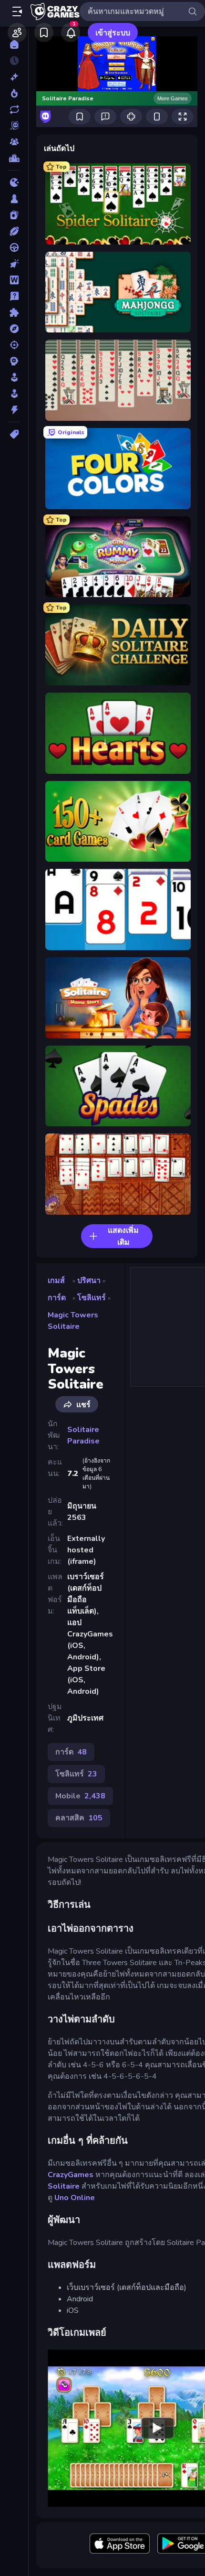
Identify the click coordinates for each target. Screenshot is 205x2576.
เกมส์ (56, 1281)
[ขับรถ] (14, 247)
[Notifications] (71, 32)
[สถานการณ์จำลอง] (14, 377)
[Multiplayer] (14, 142)
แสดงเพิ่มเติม (123, 1236)
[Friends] (17, 32)
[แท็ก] (14, 434)
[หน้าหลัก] (14, 44)
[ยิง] (14, 345)
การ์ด (57, 1298)
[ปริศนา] (14, 312)
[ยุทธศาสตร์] (14, 361)
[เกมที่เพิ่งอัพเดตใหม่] (14, 109)
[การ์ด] (14, 215)
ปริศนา (89, 1281)
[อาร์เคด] (14, 394)
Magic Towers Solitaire (73, 1321)
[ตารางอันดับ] (14, 158)
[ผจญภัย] (14, 329)
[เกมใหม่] (14, 77)
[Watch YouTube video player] (157, 2428)
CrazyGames (71, 2175)
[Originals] (14, 126)
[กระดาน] (14, 199)
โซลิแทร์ (92, 1298)
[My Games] (44, 32)
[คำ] (14, 280)
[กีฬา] (14, 231)
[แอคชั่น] (14, 410)
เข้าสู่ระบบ (113, 33)
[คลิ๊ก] (14, 264)
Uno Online (75, 2198)
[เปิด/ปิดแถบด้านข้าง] (17, 11)
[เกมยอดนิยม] (14, 93)
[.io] (14, 182)
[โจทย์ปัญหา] (14, 296)
